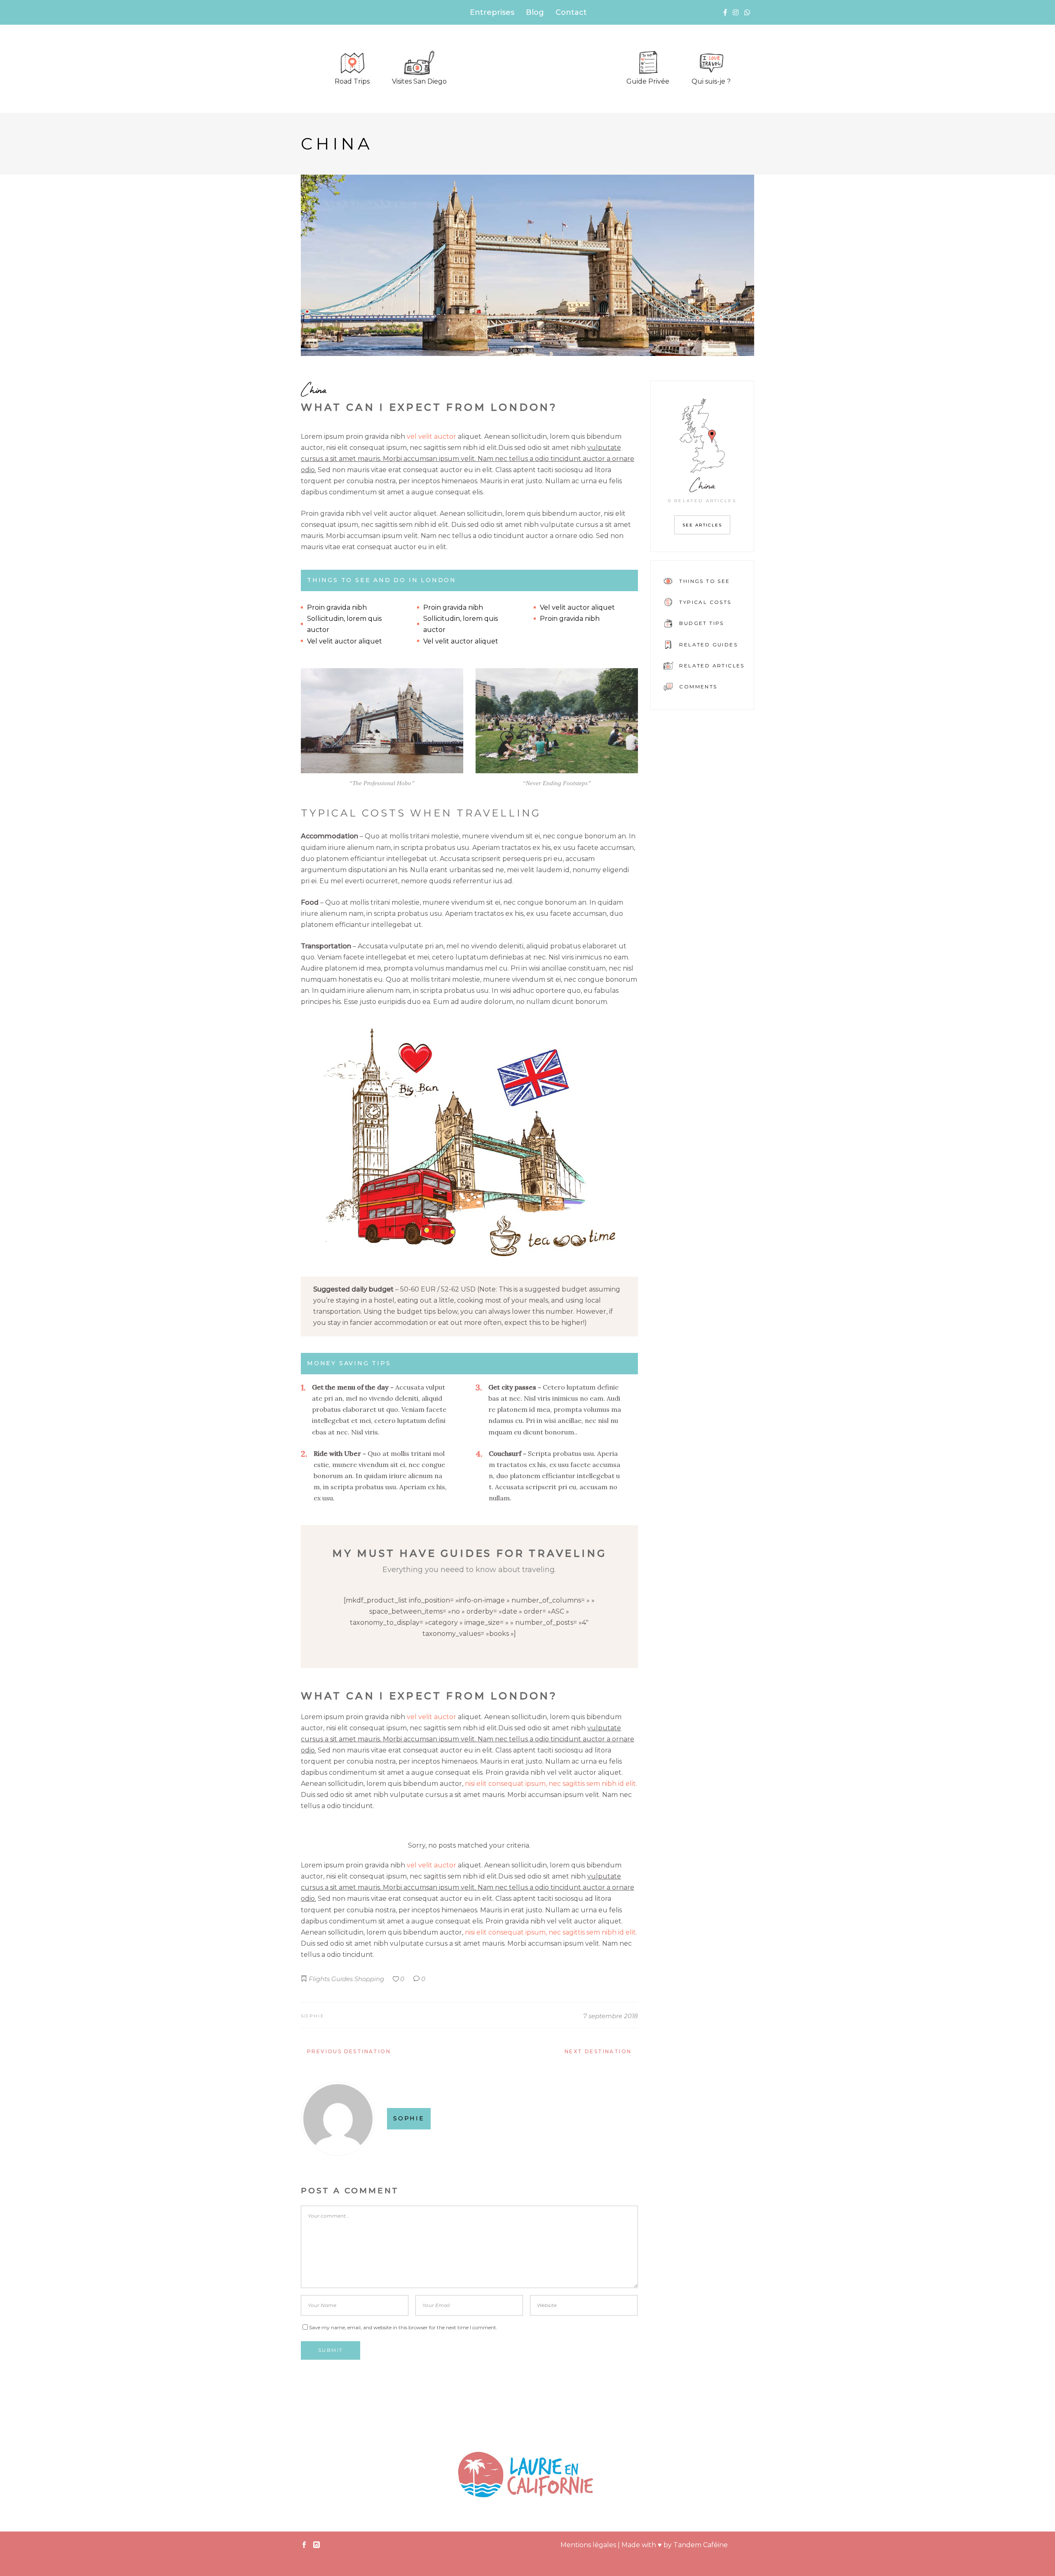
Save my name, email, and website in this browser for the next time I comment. (403, 2327)
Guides (342, 1979)
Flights (319, 1979)
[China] (527, 265)
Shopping (369, 1979)
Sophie (313, 2016)
